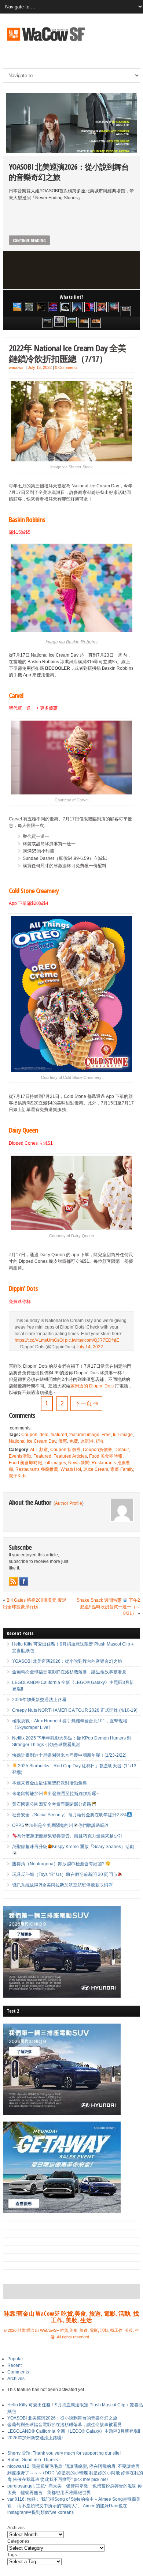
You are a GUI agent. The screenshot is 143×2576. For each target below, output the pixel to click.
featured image (84, 1435)
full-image (123, 1435)
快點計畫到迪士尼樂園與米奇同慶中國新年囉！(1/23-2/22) (69, 1755)
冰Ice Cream (96, 1469)
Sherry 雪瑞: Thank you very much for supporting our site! (64, 2453)
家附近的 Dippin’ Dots (92, 1386)
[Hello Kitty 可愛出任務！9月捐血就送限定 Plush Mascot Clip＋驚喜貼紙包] (17, 307)
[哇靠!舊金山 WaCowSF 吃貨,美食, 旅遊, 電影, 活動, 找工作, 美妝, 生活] (45, 42)
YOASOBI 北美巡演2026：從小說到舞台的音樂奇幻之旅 (69, 172)
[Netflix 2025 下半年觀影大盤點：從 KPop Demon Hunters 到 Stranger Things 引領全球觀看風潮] (89, 307)
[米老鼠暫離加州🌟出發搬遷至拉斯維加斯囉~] (126, 311)
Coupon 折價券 (65, 1450)
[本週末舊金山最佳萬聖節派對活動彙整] (114, 307)
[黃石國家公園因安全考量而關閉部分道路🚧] (47, 323)
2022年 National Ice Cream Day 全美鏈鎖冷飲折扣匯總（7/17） (67, 353)
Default (122, 1450)
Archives (16, 2379)
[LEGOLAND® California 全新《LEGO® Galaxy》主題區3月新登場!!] (53, 307)
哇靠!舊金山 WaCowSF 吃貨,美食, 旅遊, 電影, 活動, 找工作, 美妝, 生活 (71, 2317)
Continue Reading (29, 240)
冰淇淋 (87, 1441)
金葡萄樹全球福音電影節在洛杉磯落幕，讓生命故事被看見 (69, 1672)
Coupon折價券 (98, 1450)
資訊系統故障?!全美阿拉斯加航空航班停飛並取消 (60, 1885)
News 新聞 (79, 1463)
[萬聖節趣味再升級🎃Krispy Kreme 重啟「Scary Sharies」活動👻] (96, 323)
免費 (74, 1441)
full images (55, 1463)
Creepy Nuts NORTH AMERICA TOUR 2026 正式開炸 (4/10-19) (75, 1710)
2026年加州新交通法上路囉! (40, 1700)
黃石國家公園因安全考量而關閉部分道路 (52, 1804)
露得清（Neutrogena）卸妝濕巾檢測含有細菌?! (59, 1864)
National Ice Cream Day (32, 1441)
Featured (42, 1456)
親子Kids (18, 1476)
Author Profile (69, 1503)
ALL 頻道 (39, 1450)
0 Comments (66, 367)
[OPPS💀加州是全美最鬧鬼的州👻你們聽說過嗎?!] (71, 322)
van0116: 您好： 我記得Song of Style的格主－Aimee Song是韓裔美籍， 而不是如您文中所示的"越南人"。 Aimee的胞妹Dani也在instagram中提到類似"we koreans (74, 2506)
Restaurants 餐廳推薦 (37, 1469)
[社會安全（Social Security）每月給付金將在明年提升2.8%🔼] (59, 321)
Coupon (29, 1435)
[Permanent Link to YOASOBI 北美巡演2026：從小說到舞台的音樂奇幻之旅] (71, 123)
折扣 (100, 1441)
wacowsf (17, 367)
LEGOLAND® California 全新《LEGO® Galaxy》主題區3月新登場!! (74, 2431)
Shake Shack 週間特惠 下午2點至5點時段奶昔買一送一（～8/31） (109, 1607)
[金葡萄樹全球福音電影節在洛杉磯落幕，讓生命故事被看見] (41, 307)
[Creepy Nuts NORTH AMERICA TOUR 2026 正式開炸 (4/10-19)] (65, 307)
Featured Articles (70, 1456)
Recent (14, 2365)
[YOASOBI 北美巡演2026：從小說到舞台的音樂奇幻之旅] (29, 307)
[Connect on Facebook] (24, 1581)
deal (44, 1435)
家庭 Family (122, 1469)
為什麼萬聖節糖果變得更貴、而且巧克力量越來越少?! (69, 1836)
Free (106, 1435)
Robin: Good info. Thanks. (33, 2460)
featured (59, 1435)
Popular (15, 2359)
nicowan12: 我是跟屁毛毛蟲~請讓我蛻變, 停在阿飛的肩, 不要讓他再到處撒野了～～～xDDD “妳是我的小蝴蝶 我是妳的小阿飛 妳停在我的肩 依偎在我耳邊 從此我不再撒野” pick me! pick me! (75, 2473)
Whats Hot (71, 1469)
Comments (18, 2372)
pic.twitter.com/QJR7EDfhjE (92, 1340)
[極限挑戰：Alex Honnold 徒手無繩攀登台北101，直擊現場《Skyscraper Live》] (77, 307)
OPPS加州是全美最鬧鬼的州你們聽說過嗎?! (60, 1825)
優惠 (63, 1441)
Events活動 (20, 1456)
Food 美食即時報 (106, 1456)
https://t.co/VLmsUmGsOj (39, 1340)
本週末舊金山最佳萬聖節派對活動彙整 (49, 1783)
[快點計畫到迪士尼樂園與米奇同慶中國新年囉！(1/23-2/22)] (102, 307)
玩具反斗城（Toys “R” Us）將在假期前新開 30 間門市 (65, 1874)
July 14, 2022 (90, 1347)
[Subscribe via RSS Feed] (13, 1581)
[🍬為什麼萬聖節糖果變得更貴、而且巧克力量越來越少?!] (84, 323)
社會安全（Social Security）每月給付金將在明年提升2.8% (69, 1815)
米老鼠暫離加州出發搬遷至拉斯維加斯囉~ (56, 1794)
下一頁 (86, 1403)
